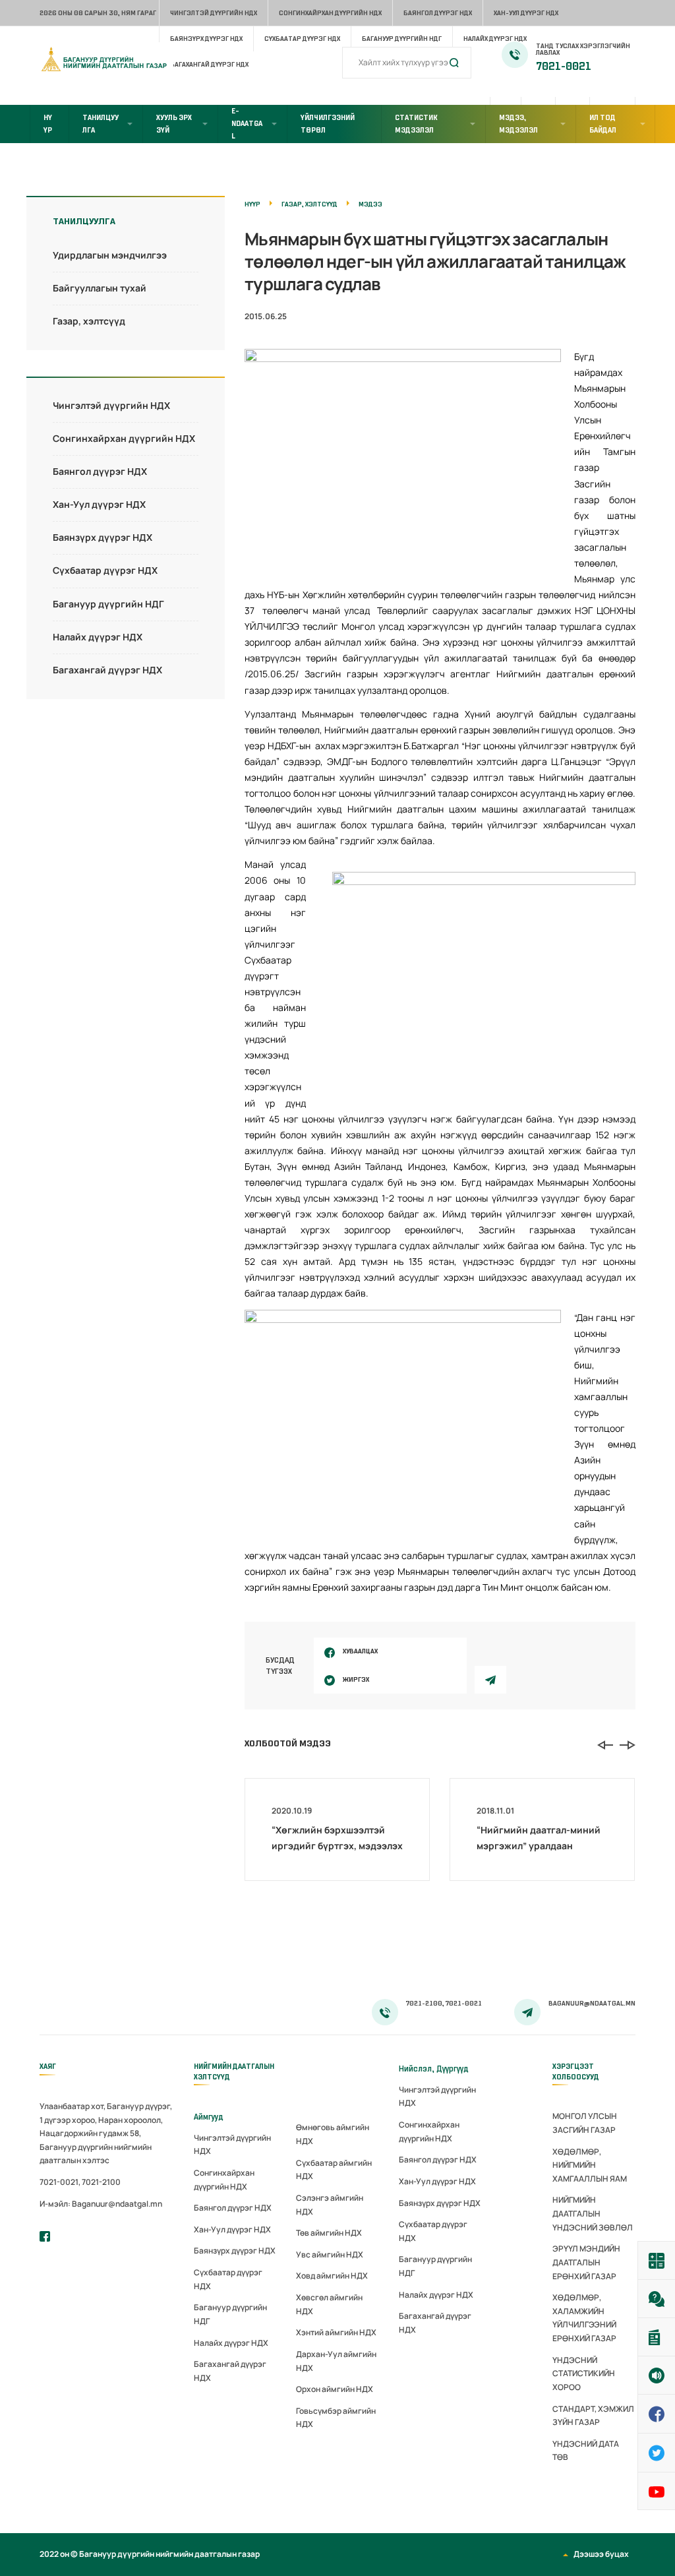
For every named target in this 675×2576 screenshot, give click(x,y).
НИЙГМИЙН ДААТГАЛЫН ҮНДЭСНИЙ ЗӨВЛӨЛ (593, 2213)
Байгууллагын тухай (100, 288)
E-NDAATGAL (247, 123)
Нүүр (48, 124)
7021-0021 (564, 67)
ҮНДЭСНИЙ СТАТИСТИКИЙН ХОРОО (584, 2374)
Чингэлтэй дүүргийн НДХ (214, 13)
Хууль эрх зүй (174, 124)
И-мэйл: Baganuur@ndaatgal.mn (101, 2204)
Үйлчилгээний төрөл (328, 124)
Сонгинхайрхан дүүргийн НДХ (330, 13)
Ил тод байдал (603, 124)
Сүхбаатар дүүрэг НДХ (302, 39)
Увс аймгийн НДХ (330, 2254)
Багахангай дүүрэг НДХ (107, 670)
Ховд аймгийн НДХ (332, 2276)
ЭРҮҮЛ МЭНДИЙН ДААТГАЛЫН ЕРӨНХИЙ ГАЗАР (586, 2262)
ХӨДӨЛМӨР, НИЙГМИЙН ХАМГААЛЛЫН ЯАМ (590, 2165)
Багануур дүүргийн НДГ (402, 39)
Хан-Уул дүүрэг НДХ (526, 13)
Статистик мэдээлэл (416, 124)
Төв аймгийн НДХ (329, 2233)
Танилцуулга (101, 124)
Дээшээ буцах (601, 2554)
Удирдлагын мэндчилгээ (110, 255)
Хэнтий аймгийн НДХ (336, 2332)
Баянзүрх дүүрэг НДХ (206, 39)
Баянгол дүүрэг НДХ (438, 13)
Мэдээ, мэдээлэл (518, 124)
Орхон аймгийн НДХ (335, 2389)
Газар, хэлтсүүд (89, 321)
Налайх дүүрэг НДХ (495, 39)
